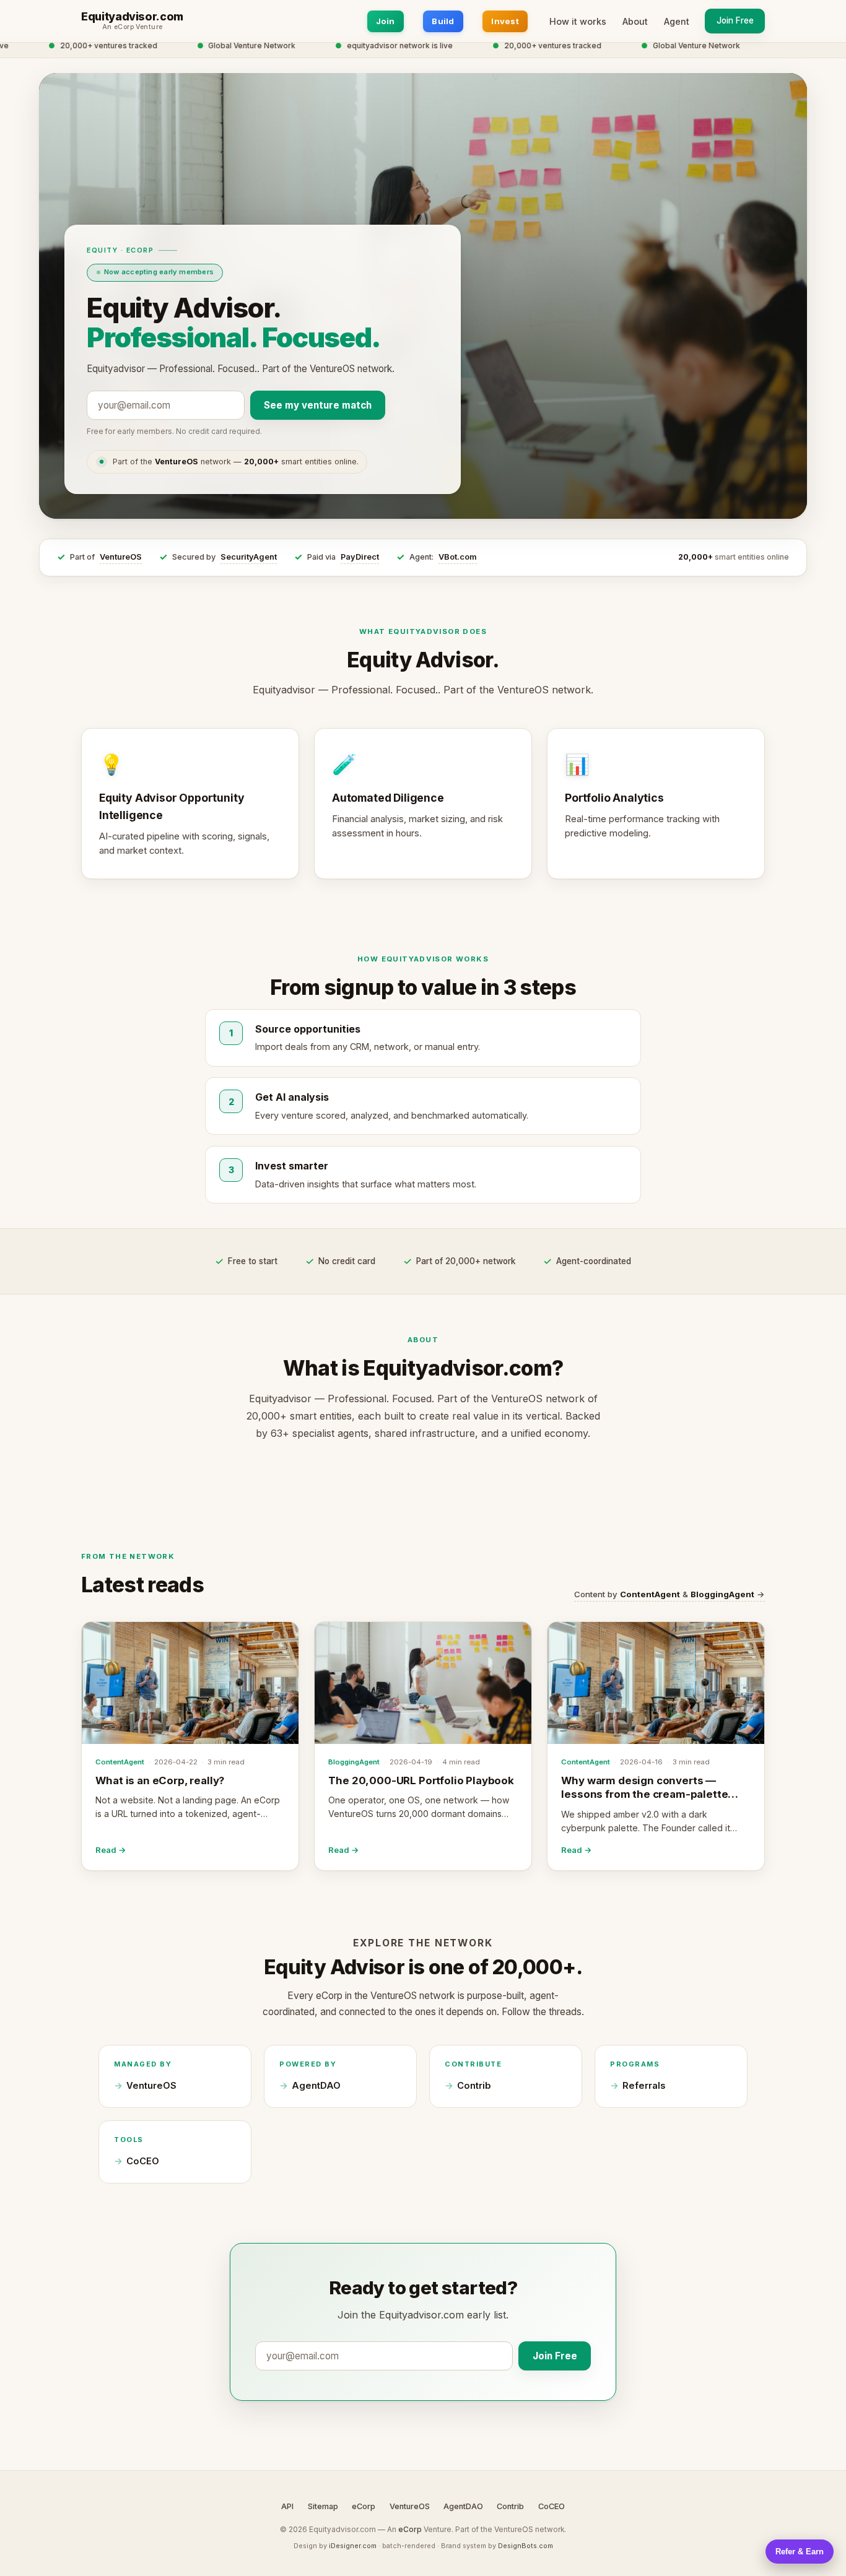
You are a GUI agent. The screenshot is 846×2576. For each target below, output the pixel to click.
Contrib (474, 2086)
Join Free (735, 20)
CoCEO (143, 2161)
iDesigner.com (353, 2546)
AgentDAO (316, 2086)
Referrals (644, 2086)
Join (386, 21)
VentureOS (121, 557)
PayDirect (360, 557)
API (287, 2506)
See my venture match (318, 405)
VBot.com (458, 557)
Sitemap (323, 2506)
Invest (505, 21)
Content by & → (669, 1594)
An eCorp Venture (133, 27)
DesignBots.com (525, 2546)
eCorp (364, 2506)
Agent (677, 21)
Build (443, 21)
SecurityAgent (249, 557)
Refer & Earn (800, 2552)
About (635, 21)
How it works (578, 21)
